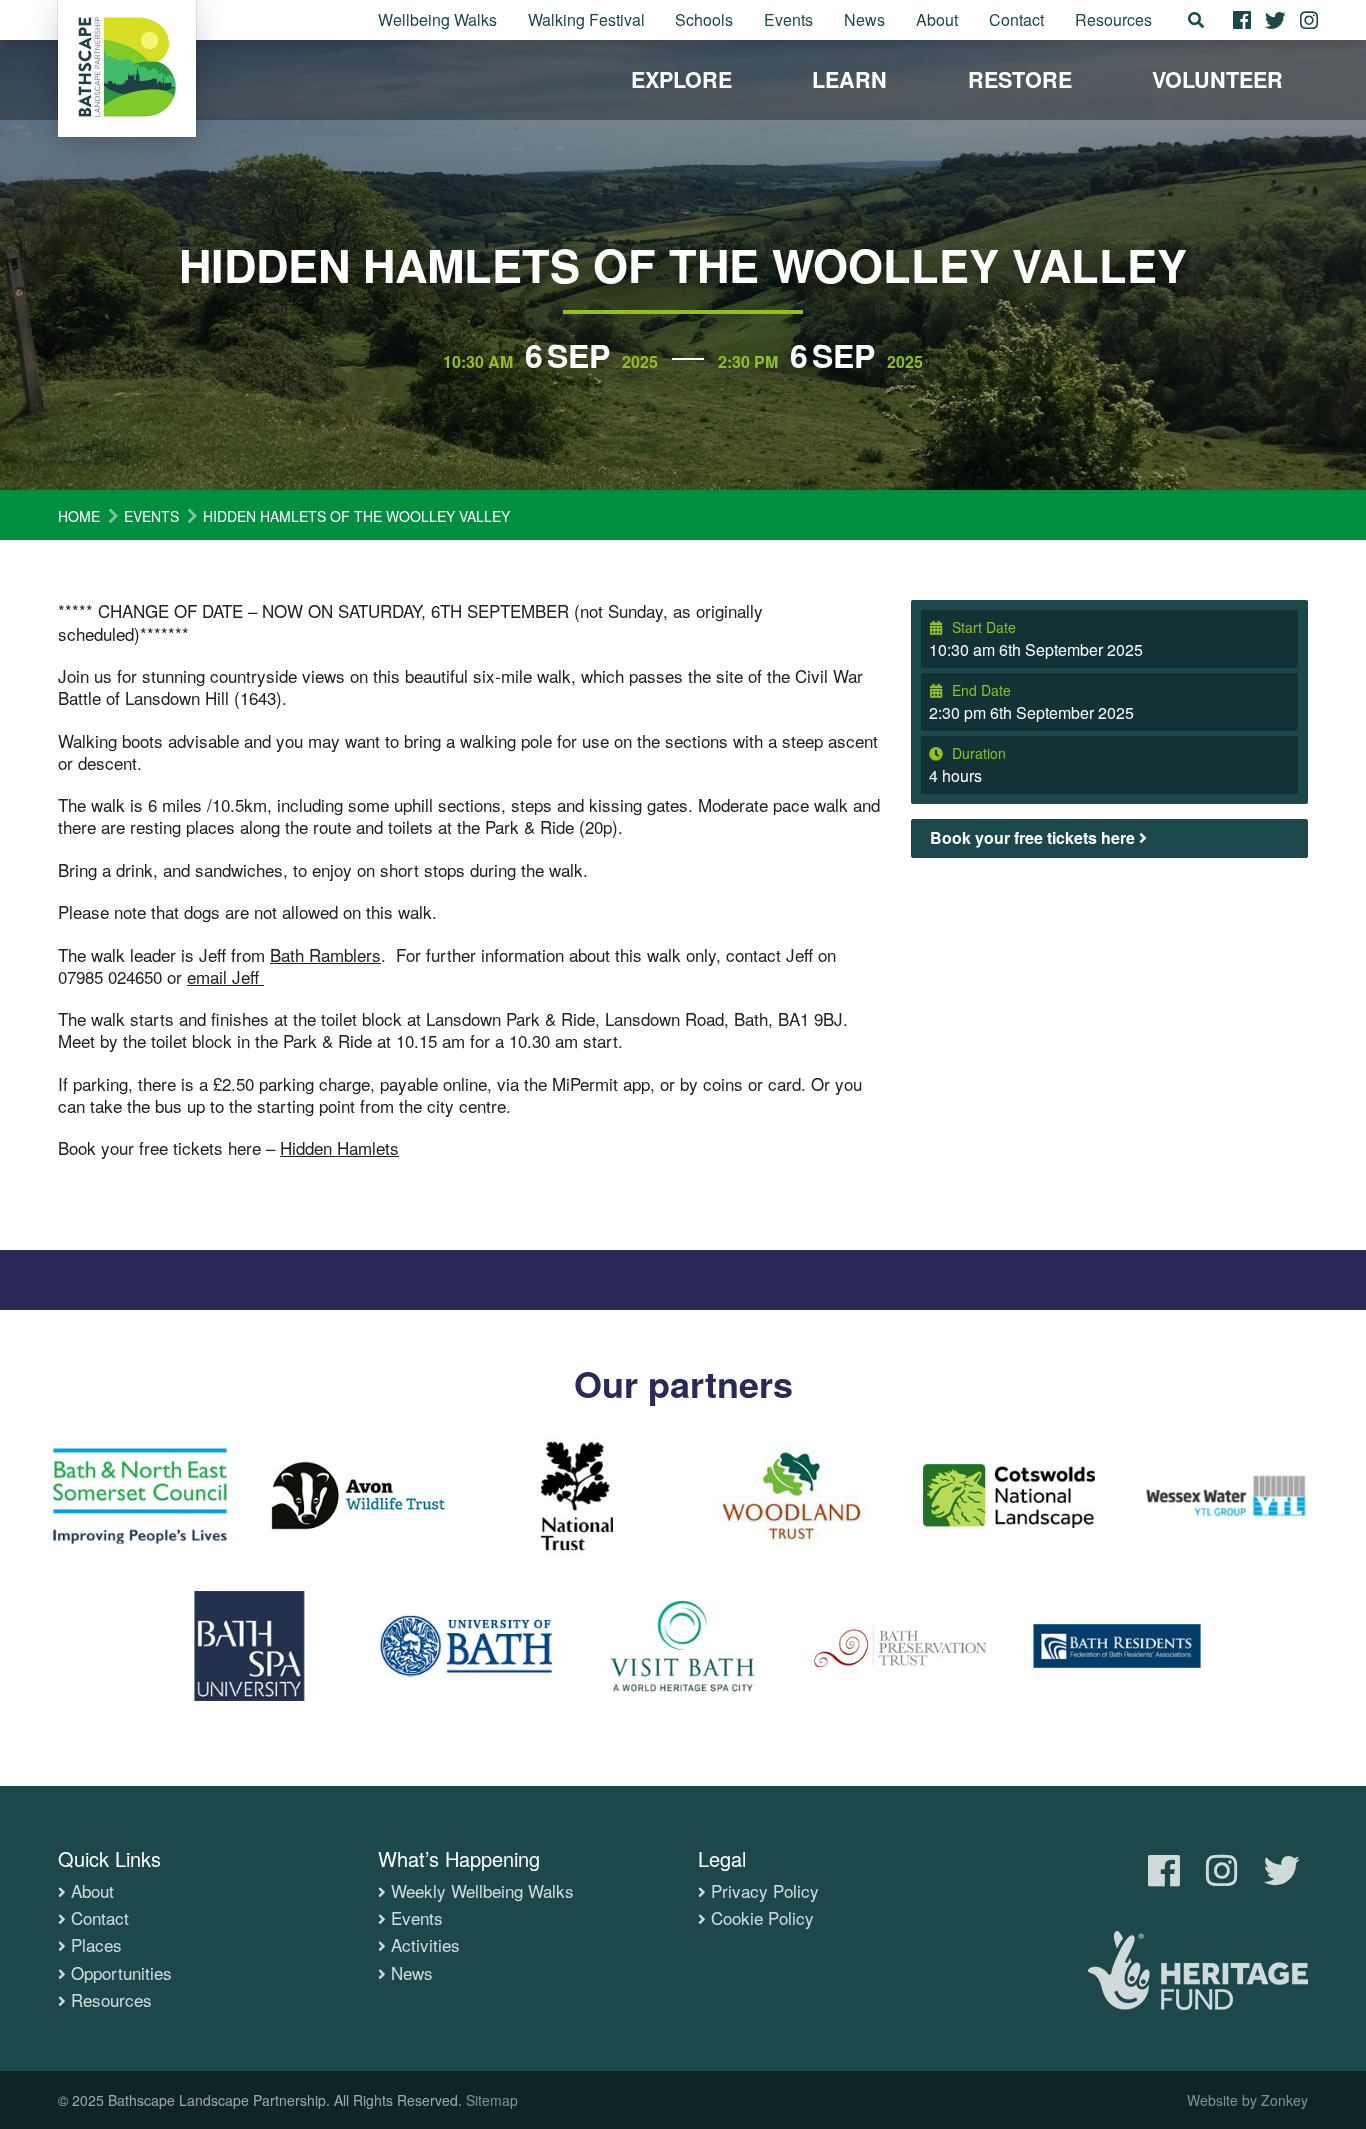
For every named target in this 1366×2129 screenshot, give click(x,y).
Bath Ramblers (325, 954)
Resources (1113, 19)
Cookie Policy (762, 1918)
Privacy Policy (765, 1891)
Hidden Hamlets (339, 1147)
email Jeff (225, 976)
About (937, 19)
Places (96, 1945)
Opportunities (121, 1973)
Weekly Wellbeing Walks (482, 1891)
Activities (425, 1945)
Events (788, 19)
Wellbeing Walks (437, 19)
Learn (849, 79)
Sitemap (492, 2100)
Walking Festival (586, 19)
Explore (681, 79)
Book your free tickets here (1034, 837)
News (864, 19)
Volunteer (1217, 79)
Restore (1020, 79)
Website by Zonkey (1247, 2100)
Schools (704, 19)
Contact (1016, 19)
